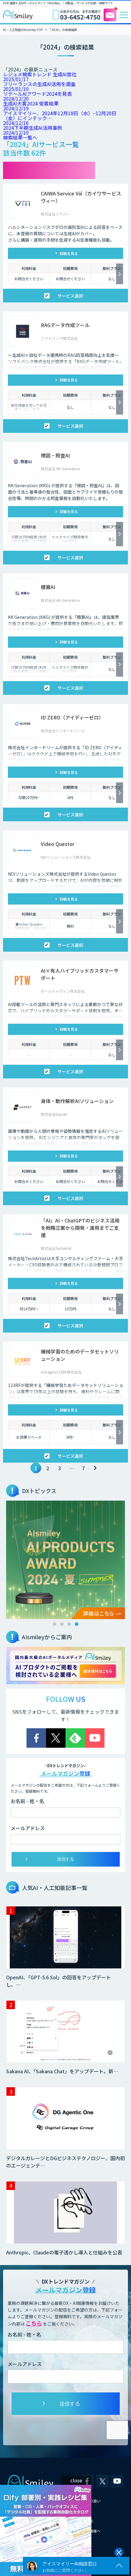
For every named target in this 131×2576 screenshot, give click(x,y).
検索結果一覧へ (20, 137)
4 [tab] (76, 1624)
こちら (34, 2323)
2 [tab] (62, 1624)
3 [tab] (69, 1624)
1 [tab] (55, 1624)
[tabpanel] (65, 1560)
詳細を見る (69, 253)
